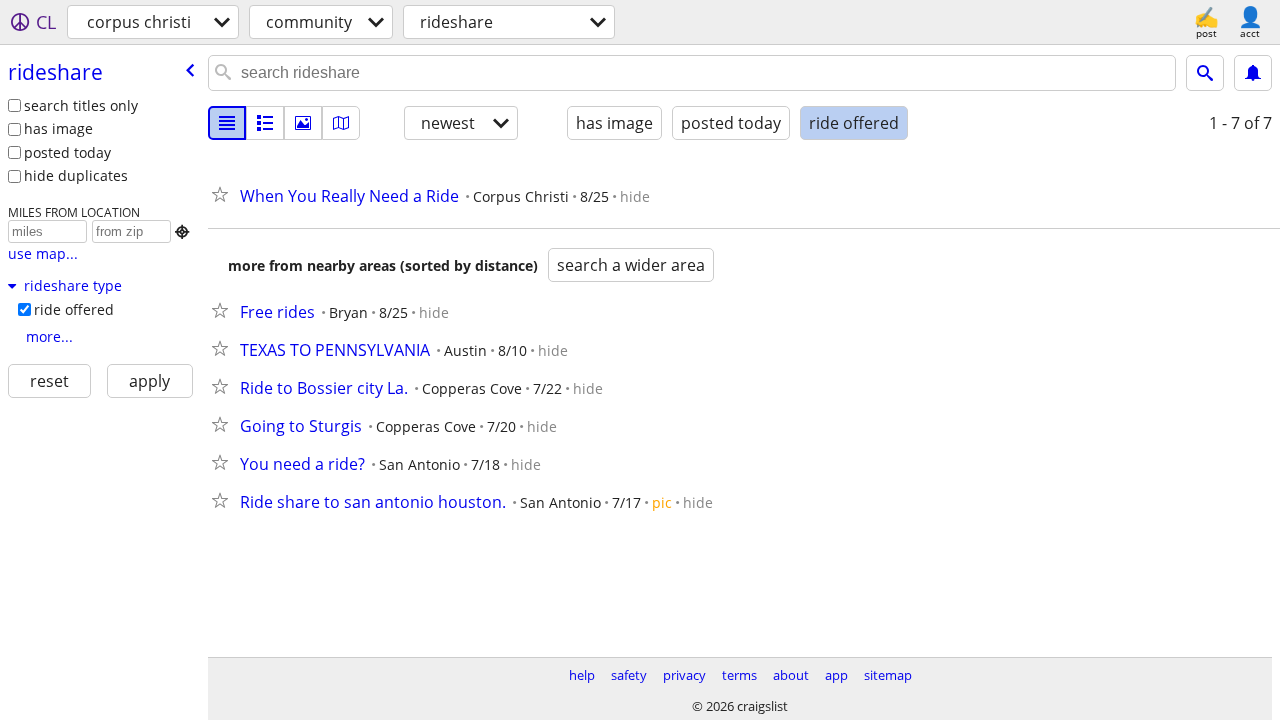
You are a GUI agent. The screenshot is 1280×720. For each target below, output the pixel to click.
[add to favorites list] (224, 194)
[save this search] (1253, 73)
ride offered (74, 309)
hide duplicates (76, 175)
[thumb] (265, 123)
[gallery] (303, 123)
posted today (67, 152)
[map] (341, 123)
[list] (227, 123)
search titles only (81, 105)
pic (662, 502)
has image (58, 128)
